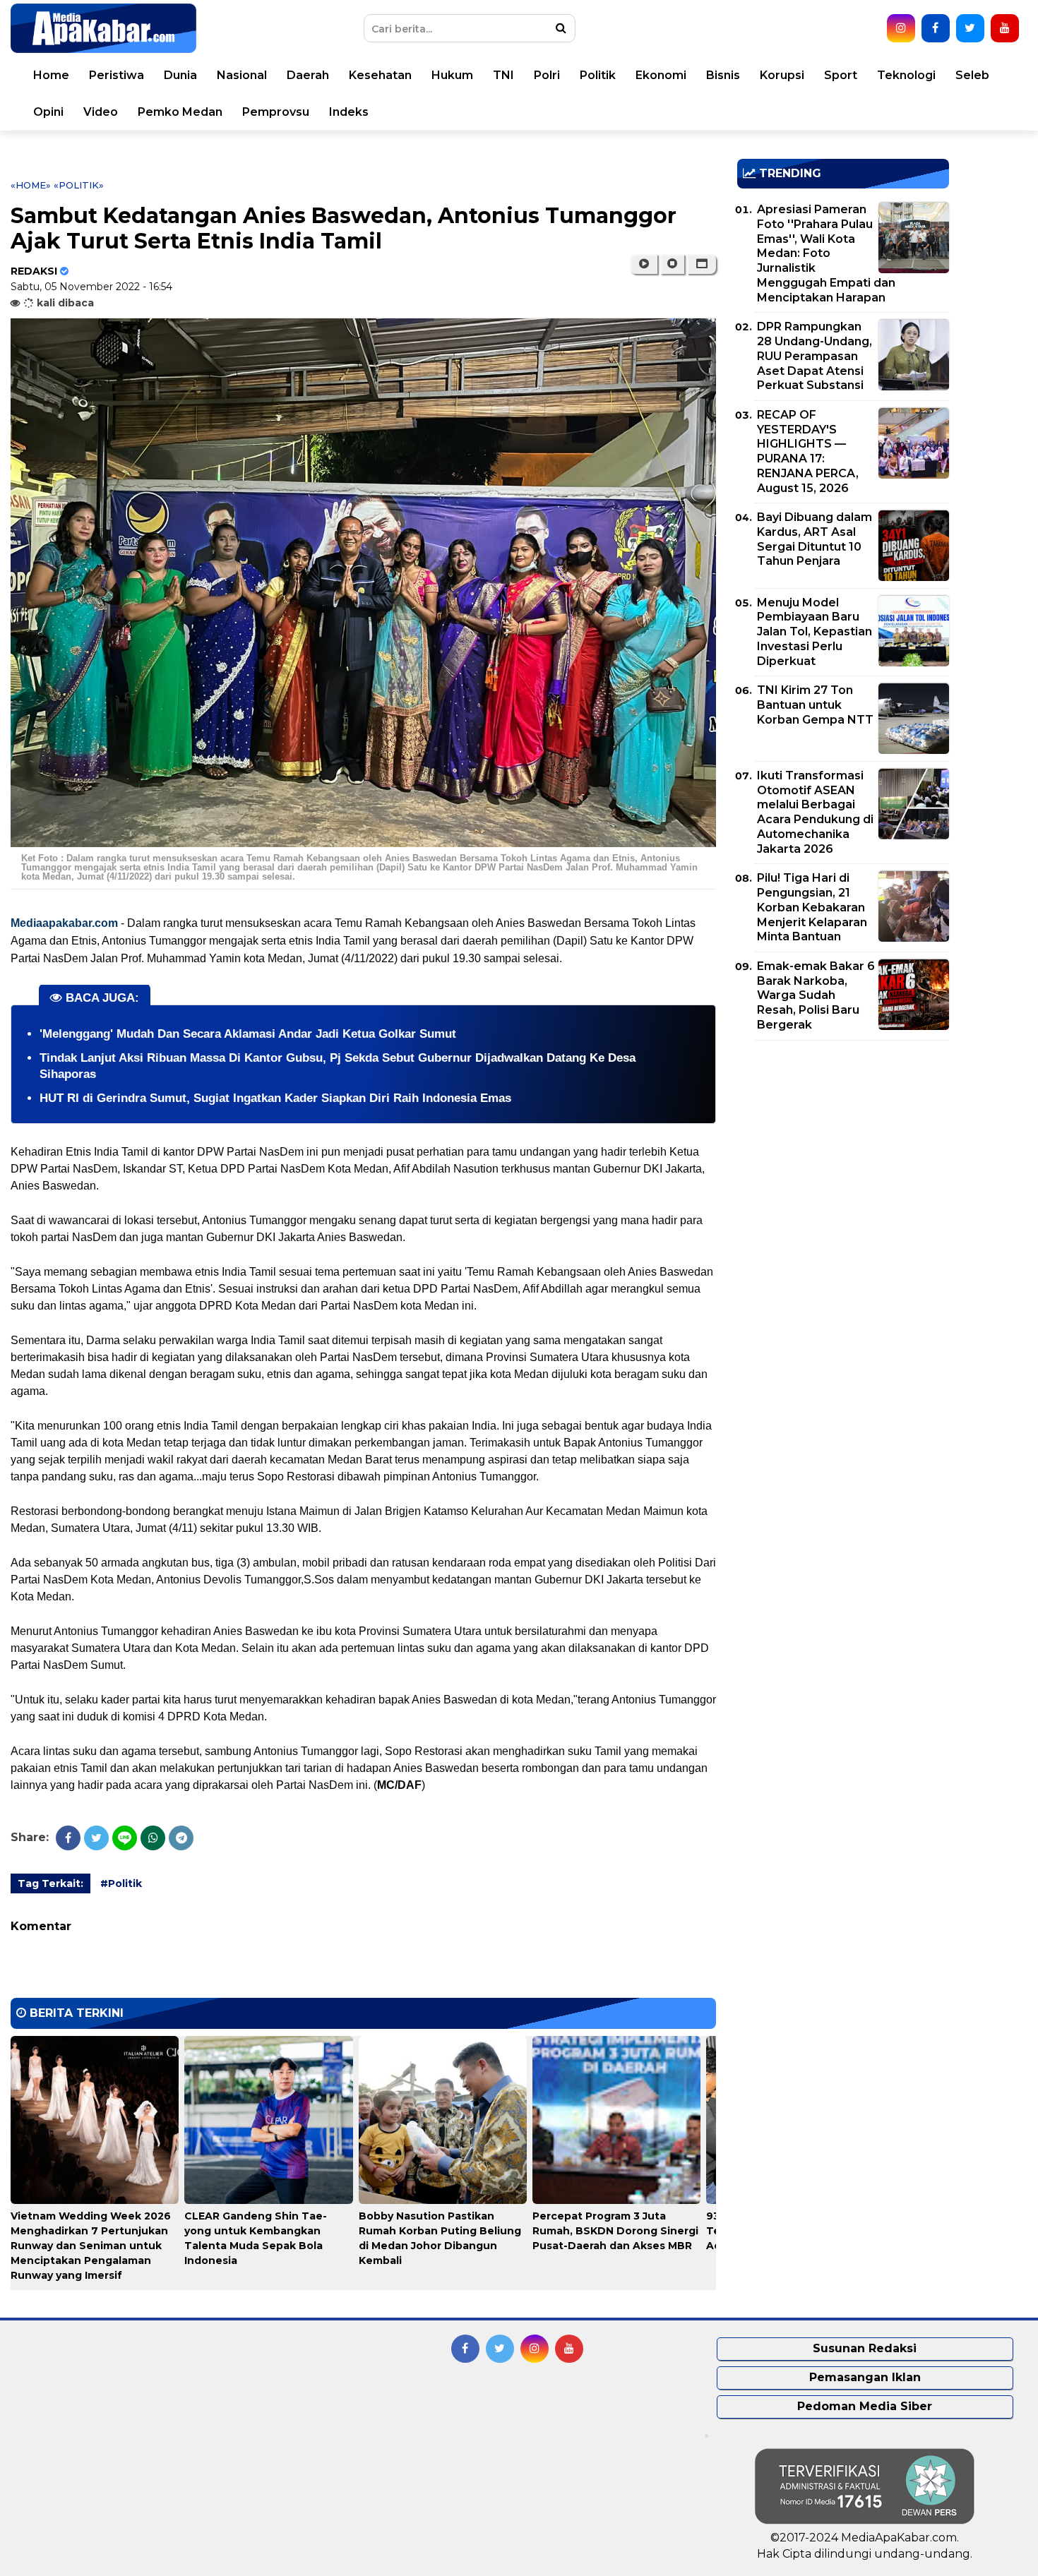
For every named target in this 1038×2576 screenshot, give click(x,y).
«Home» (31, 185)
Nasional (242, 75)
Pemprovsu (276, 112)
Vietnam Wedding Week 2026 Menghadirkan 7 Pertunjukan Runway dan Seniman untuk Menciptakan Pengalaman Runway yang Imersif (91, 2246)
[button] (702, 264)
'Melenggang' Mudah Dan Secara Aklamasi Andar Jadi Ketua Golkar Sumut (248, 1034)
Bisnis (723, 75)
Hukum (452, 75)
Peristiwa (117, 75)
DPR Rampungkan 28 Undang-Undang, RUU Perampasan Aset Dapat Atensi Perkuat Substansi (815, 356)
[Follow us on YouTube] (1005, 28)
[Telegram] (181, 1838)
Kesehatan (380, 75)
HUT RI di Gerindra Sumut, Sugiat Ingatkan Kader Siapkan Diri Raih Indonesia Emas (275, 1098)
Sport (841, 75)
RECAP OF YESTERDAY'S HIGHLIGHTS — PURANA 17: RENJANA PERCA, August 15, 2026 (808, 451)
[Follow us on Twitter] (970, 28)
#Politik (121, 1883)
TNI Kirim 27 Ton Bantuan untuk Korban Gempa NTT (815, 705)
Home (51, 75)
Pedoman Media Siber (865, 2406)
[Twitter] (96, 1838)
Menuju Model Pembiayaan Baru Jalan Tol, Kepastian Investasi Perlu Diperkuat (815, 632)
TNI (503, 75)
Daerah (308, 75)
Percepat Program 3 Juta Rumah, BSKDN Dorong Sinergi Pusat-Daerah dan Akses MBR (615, 2231)
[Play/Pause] (644, 264)
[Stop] (672, 264)
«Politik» (79, 185)
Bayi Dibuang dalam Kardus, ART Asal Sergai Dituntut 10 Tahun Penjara (815, 539)
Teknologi (906, 75)
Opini (48, 112)
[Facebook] (68, 1838)
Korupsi (782, 75)
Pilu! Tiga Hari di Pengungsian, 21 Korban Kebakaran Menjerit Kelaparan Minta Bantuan (812, 907)
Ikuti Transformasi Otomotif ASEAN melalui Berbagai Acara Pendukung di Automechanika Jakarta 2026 (815, 812)
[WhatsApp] (153, 1838)
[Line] (125, 1838)
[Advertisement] (843, 1150)
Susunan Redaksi (865, 2348)
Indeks (349, 112)
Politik (598, 75)
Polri (547, 75)
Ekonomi (661, 75)
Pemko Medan (180, 112)
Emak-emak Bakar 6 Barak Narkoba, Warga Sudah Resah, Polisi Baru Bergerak (816, 995)
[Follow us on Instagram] (901, 28)
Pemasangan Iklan (865, 2377)
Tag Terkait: (50, 1883)
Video (101, 112)
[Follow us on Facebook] (936, 28)
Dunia (180, 75)
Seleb (972, 75)
